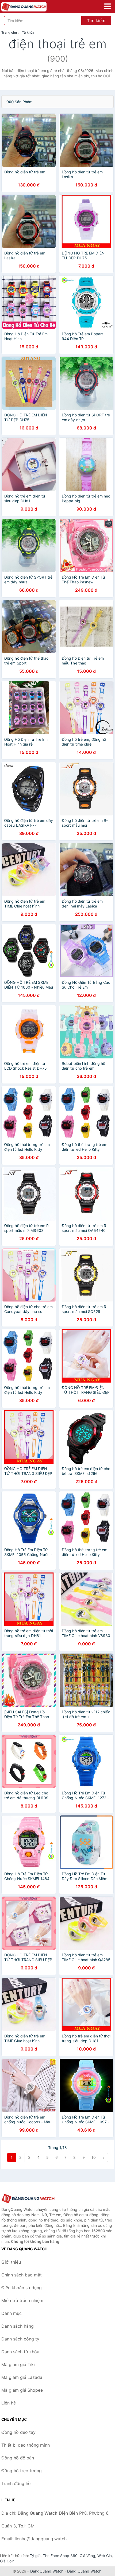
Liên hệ (9, 2403)
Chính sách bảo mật (22, 2275)
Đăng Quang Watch (84, 2571)
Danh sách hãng (18, 2326)
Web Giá (105, 2556)
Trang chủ (9, 32)
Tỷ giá (35, 2556)
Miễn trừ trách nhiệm (22, 2300)
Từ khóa (28, 32)
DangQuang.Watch (47, 2571)
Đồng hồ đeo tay (18, 2432)
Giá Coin (7, 2561)
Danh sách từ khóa (20, 2352)
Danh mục (11, 2313)
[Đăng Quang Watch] (28, 2199)
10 (94, 2157)
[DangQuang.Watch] (33, 7)
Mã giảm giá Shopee (22, 2390)
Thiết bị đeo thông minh (26, 2445)
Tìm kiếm (96, 21)
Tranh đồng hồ (16, 2483)
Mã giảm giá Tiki (18, 2364)
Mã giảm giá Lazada (22, 2377)
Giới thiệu (11, 2262)
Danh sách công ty (20, 2339)
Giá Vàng (87, 2556)
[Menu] (108, 6)
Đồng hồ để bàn (18, 2458)
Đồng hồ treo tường (22, 2471)
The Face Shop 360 (60, 2556)
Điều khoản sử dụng (22, 2288)
